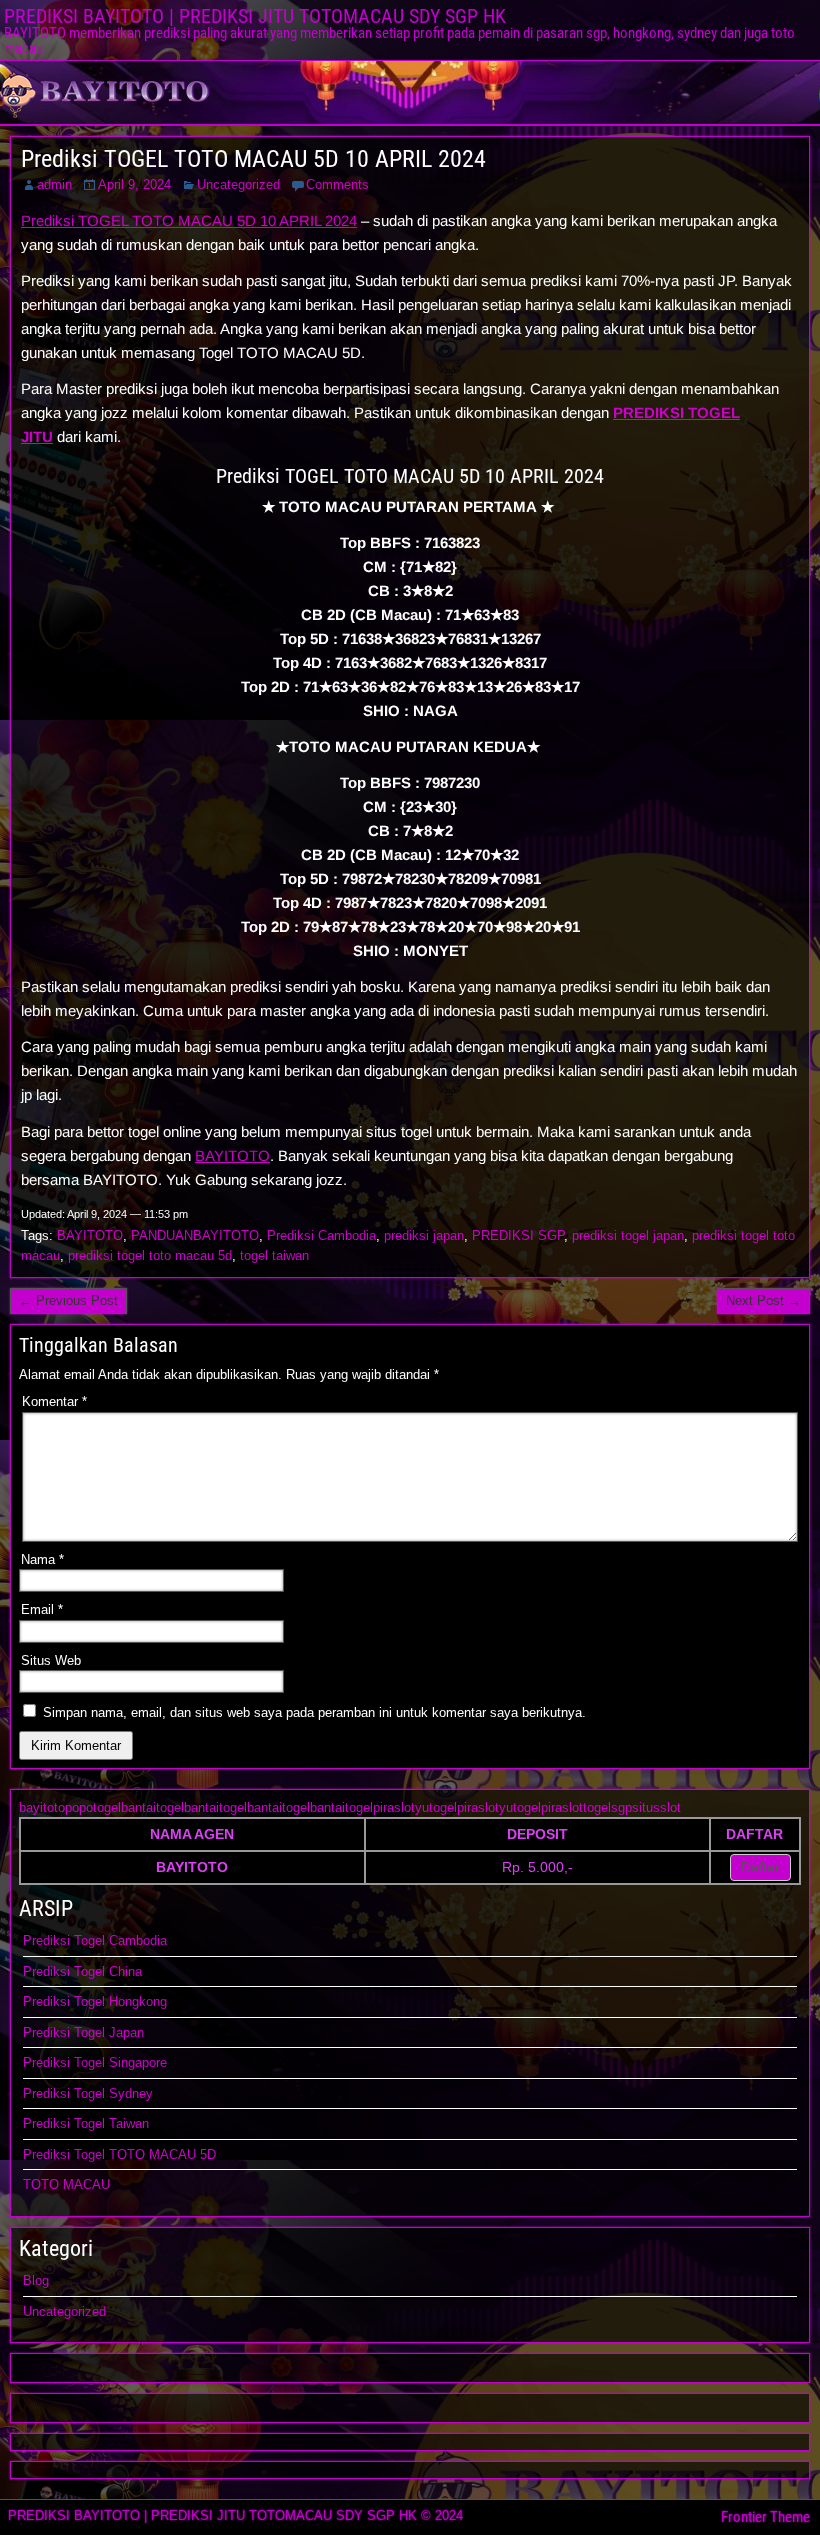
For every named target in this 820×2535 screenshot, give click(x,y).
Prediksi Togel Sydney (88, 2093)
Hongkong (138, 2001)
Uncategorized (238, 184)
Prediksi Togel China (82, 1971)
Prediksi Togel (66, 2001)
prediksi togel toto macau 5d (150, 1255)
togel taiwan (274, 1255)
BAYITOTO (232, 1155)
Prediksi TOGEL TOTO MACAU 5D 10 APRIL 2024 (253, 159)
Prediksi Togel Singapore (95, 2062)
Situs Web (51, 1660)
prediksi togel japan (628, 1235)
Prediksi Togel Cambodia (95, 1940)
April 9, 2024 (134, 184)
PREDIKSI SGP (518, 1235)
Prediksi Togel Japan (83, 2032)
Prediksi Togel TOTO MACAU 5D (119, 2154)
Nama (42, 1559)
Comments (337, 184)
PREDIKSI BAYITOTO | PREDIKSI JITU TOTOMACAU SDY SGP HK (255, 16)
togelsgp (607, 1807)
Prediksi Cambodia (321, 1235)
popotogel (93, 1807)
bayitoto (42, 1807)
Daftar (760, 1867)
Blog (36, 2280)
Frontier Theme (765, 2517)
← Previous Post (68, 1300)
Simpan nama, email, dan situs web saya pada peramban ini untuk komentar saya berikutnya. (314, 1712)
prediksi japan (424, 1235)
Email (42, 1609)
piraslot (394, 1807)
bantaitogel (152, 1807)
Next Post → (763, 1300)
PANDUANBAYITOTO (195, 1235)
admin (54, 184)
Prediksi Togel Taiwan (86, 2123)
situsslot (656, 1807)
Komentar (54, 1401)
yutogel (436, 1807)
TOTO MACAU (66, 2184)
